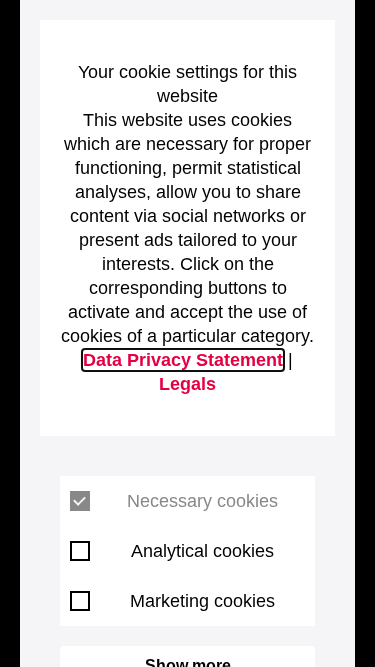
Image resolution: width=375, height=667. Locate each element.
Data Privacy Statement (183, 360)
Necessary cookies (202, 501)
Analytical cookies (202, 551)
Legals (187, 384)
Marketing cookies (202, 601)
